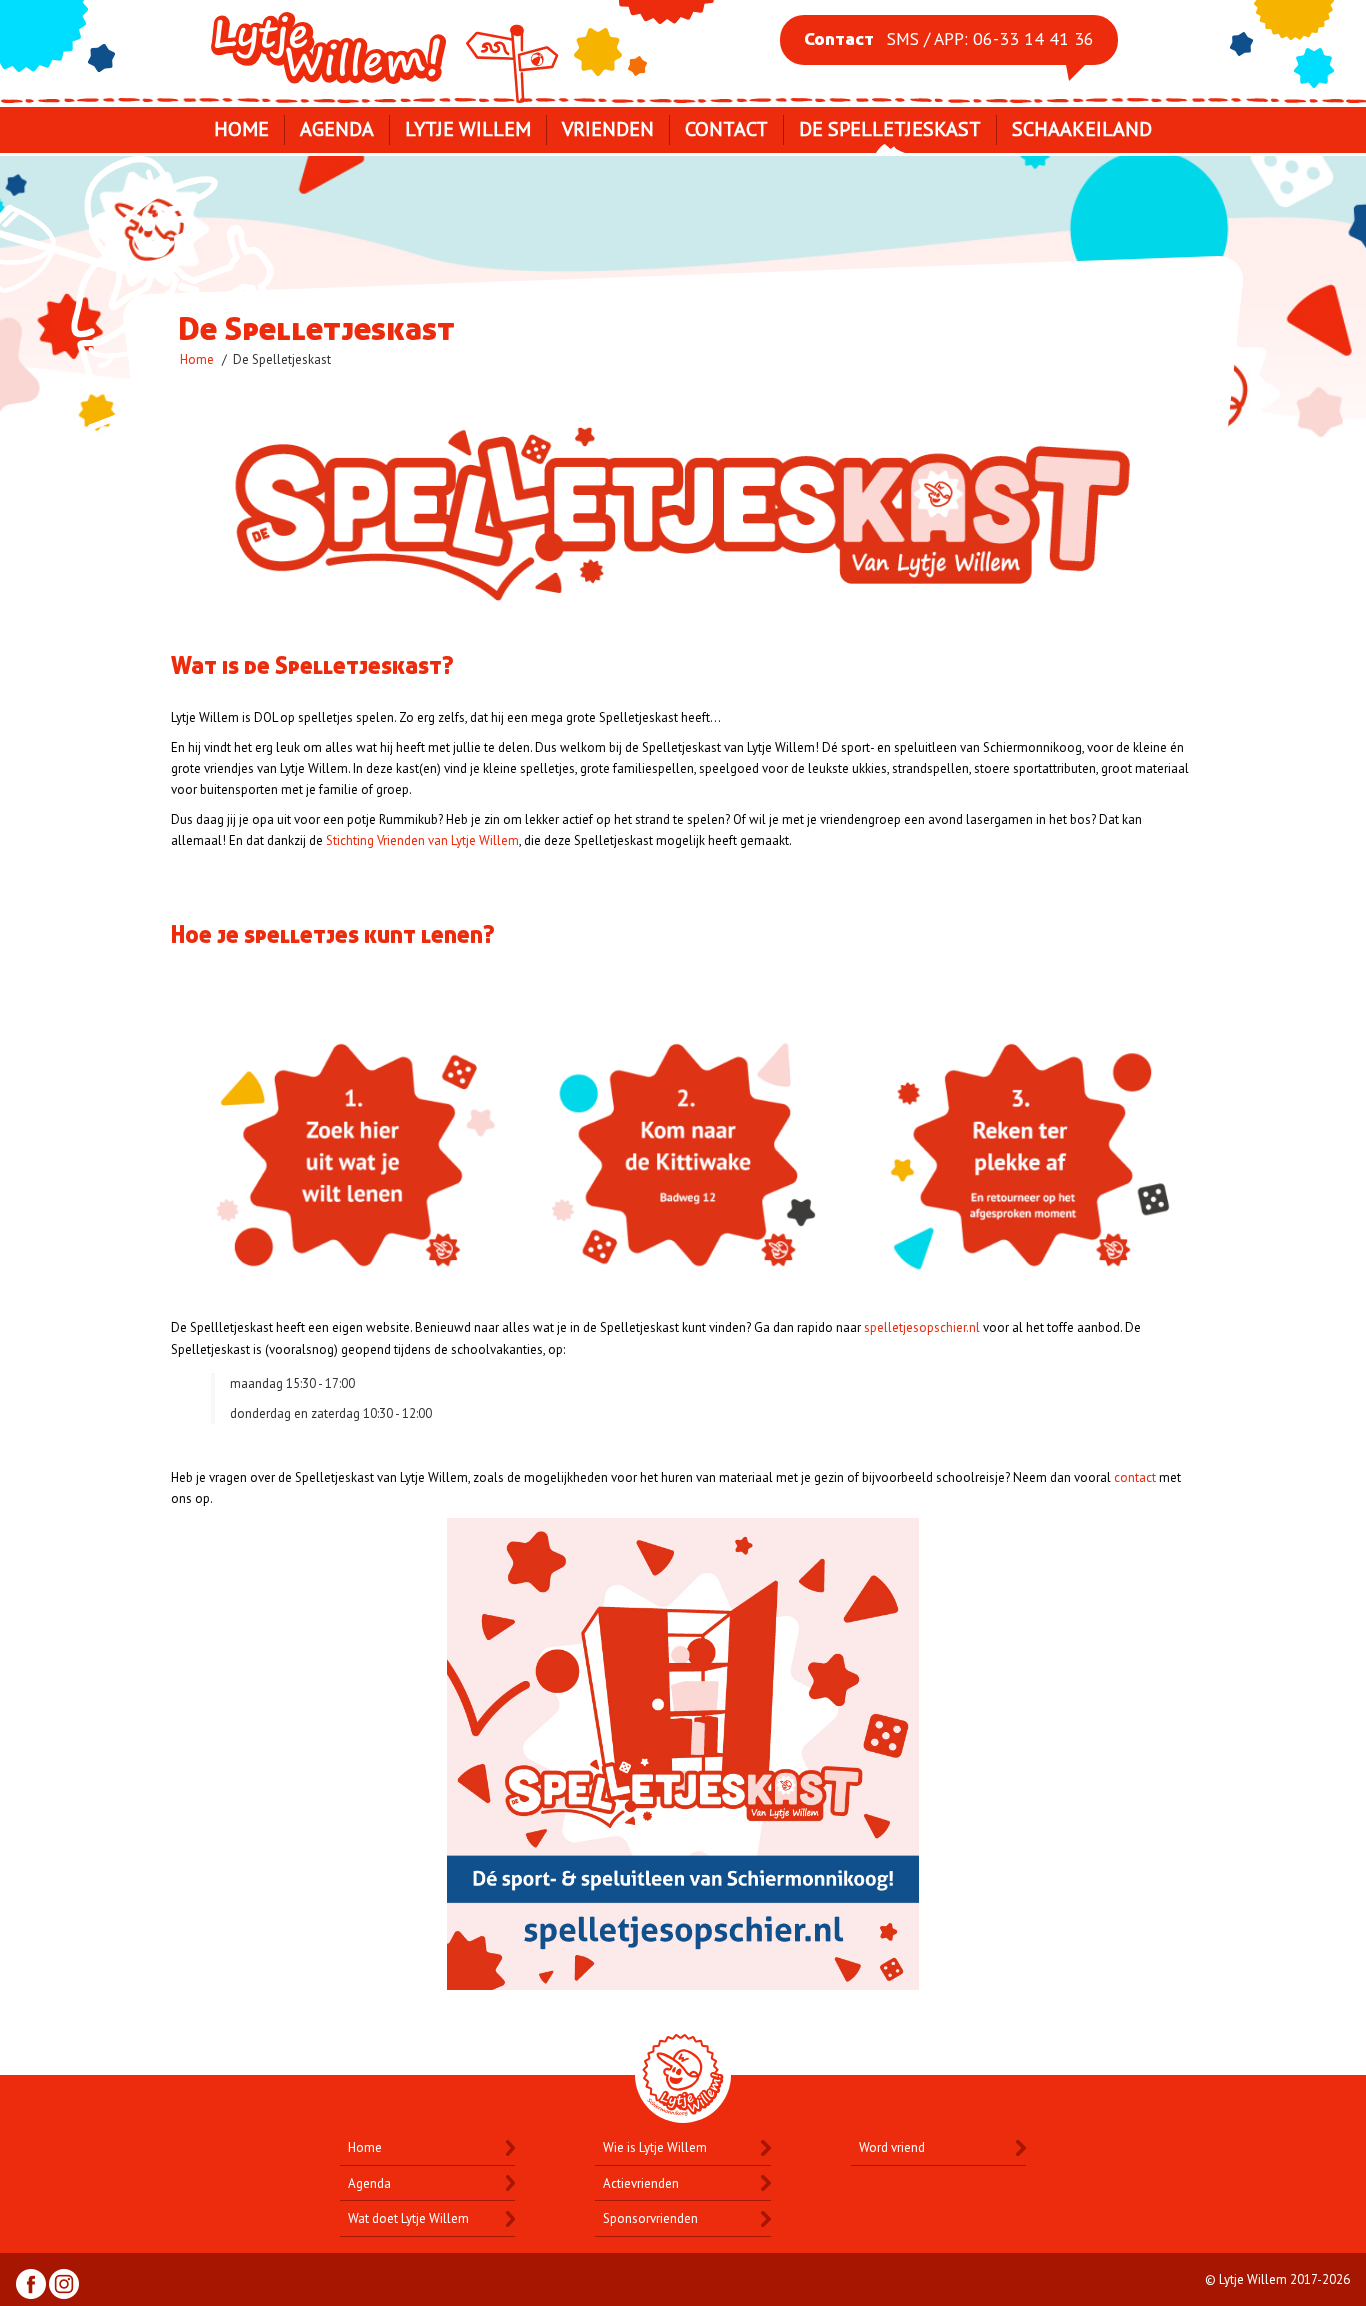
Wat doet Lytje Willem (408, 2218)
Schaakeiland (1082, 129)
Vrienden (608, 129)
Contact (726, 129)
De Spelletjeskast (890, 129)
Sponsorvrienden (650, 2218)
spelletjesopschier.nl (922, 1327)
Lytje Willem (387, 48)
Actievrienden (641, 2183)
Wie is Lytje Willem (655, 2147)
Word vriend (892, 2147)
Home (241, 129)
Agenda (337, 129)
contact (1135, 1477)
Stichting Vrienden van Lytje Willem (422, 840)
